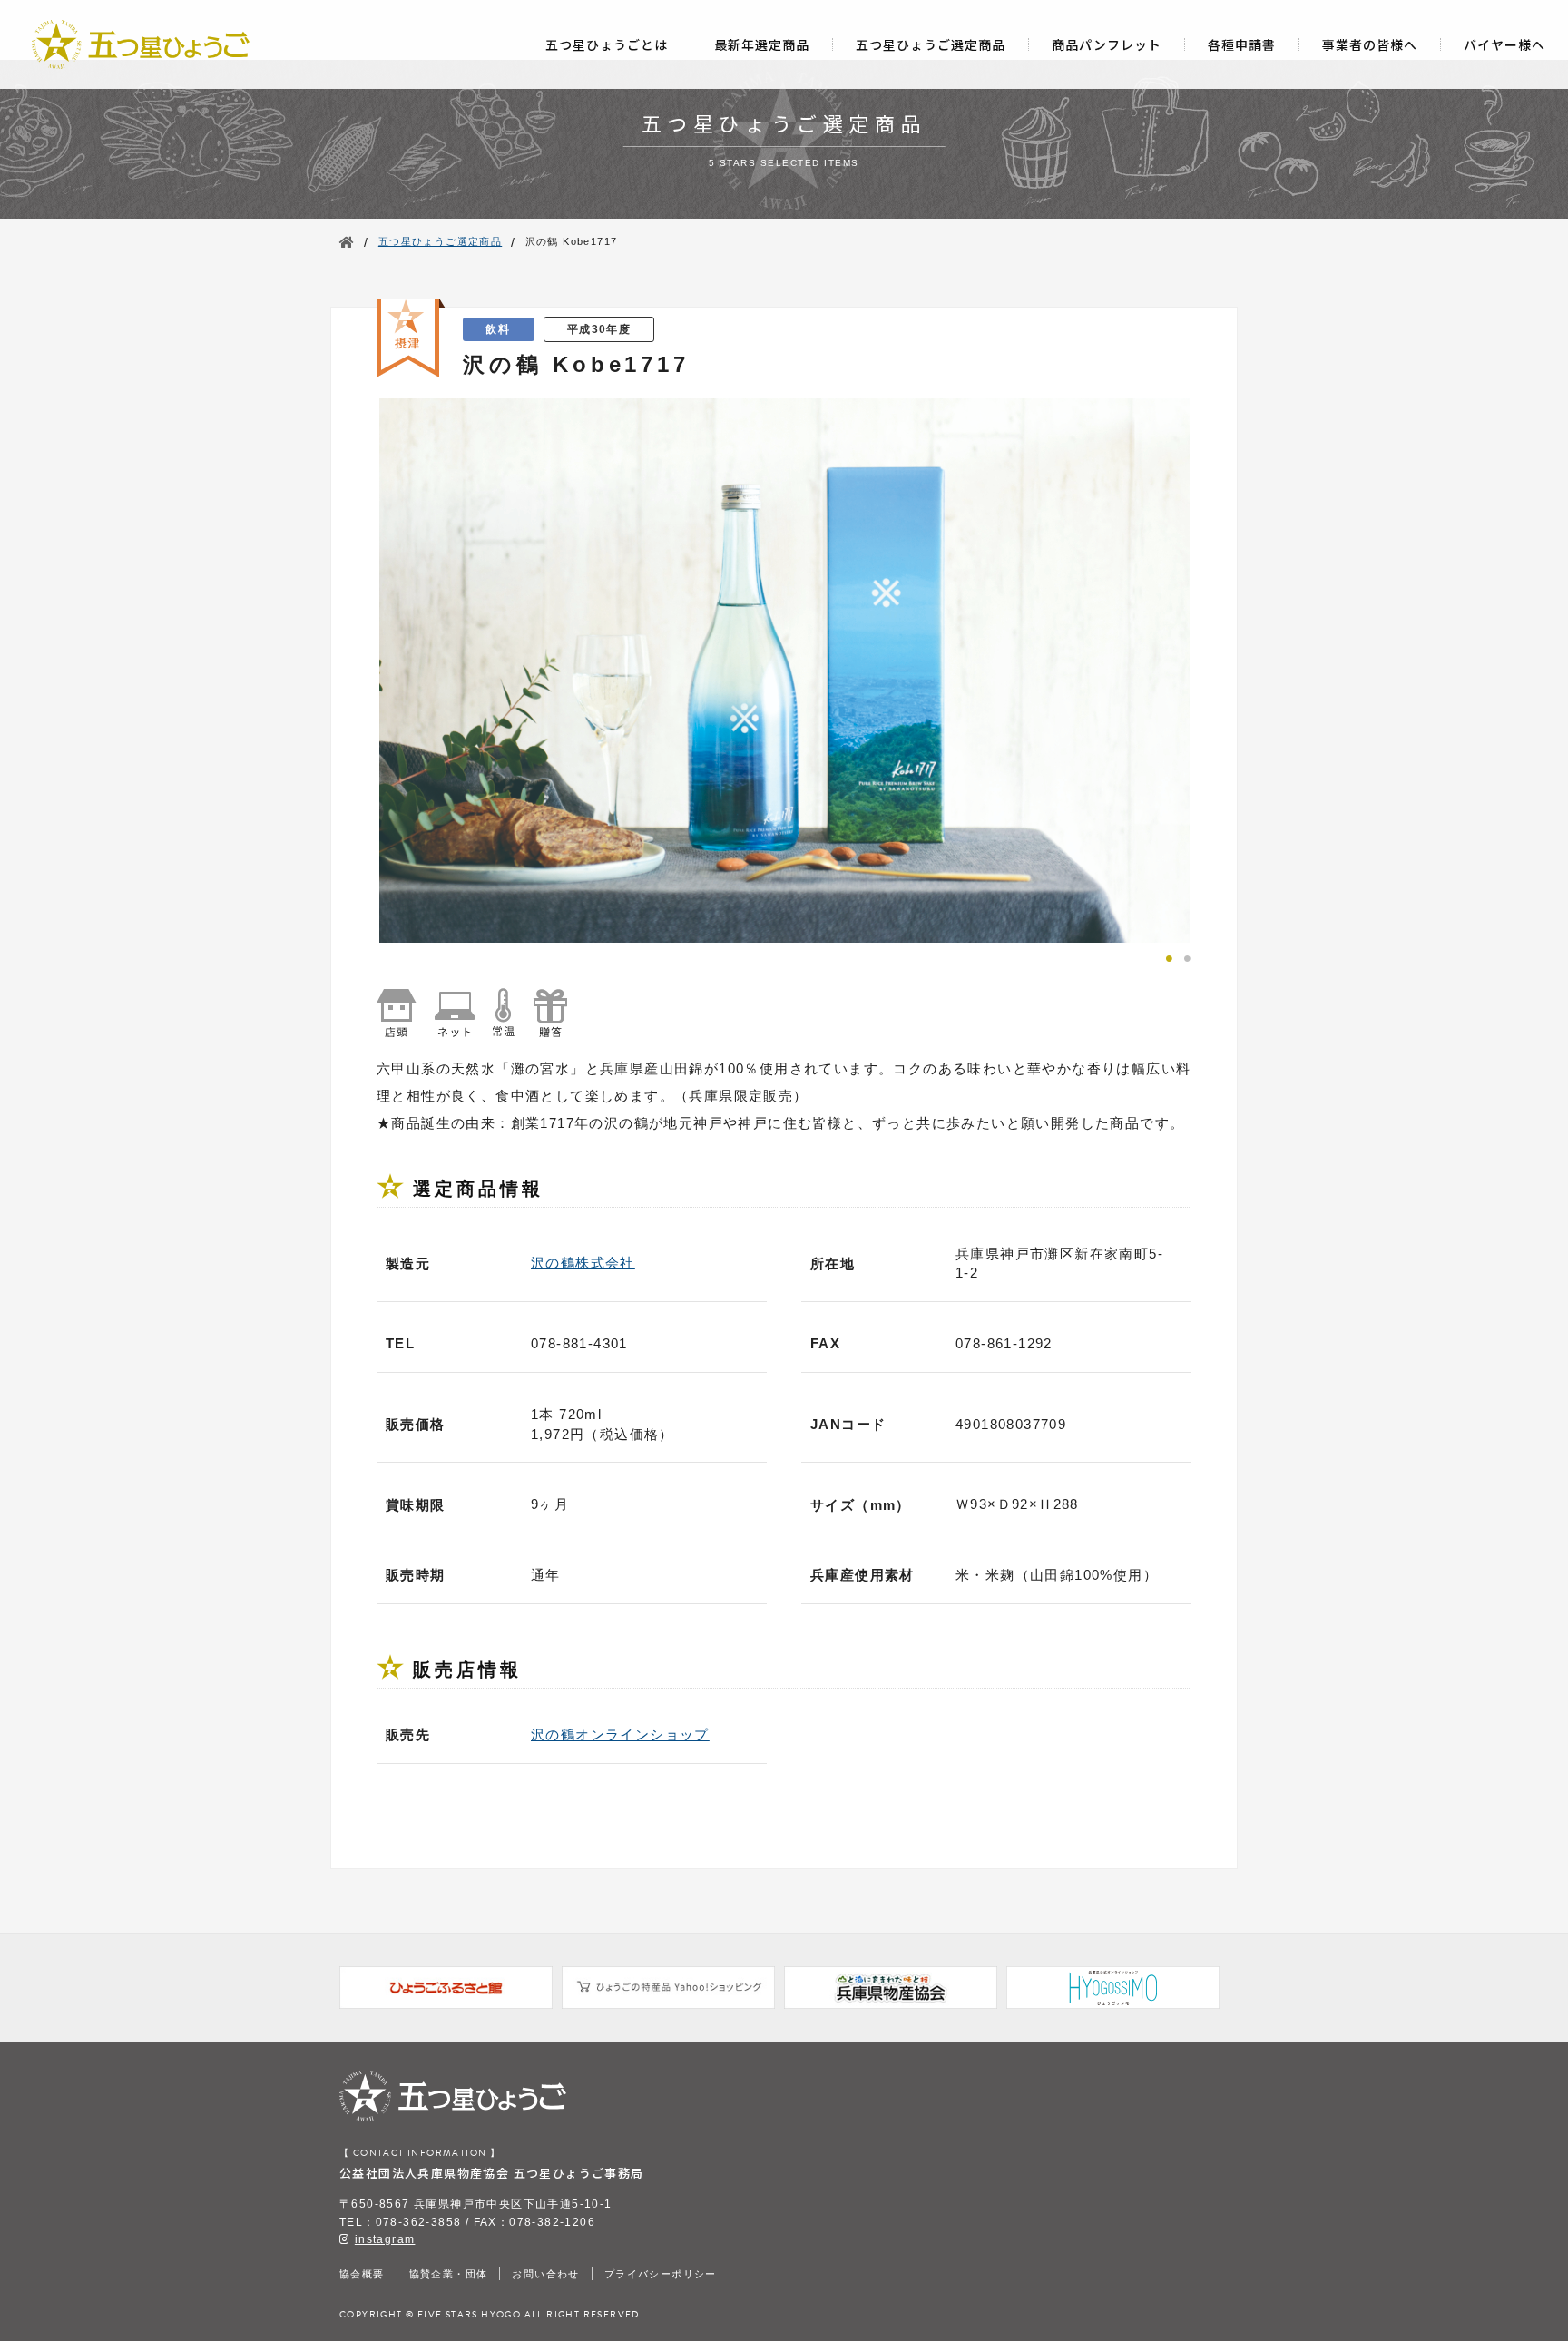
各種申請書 (1242, 44)
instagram (385, 2239)
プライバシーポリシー (661, 2274)
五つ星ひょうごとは (607, 44)
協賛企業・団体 (449, 2274)
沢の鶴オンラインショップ (620, 1734)
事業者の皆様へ (1370, 44)
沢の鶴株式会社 (583, 1263)
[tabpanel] (784, 671)
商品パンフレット (1107, 44)
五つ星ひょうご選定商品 (931, 44)
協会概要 (362, 2274)
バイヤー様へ (1504, 44)
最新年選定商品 (762, 44)
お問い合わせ (545, 2274)
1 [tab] (1169, 956)
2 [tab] (1187, 956)
